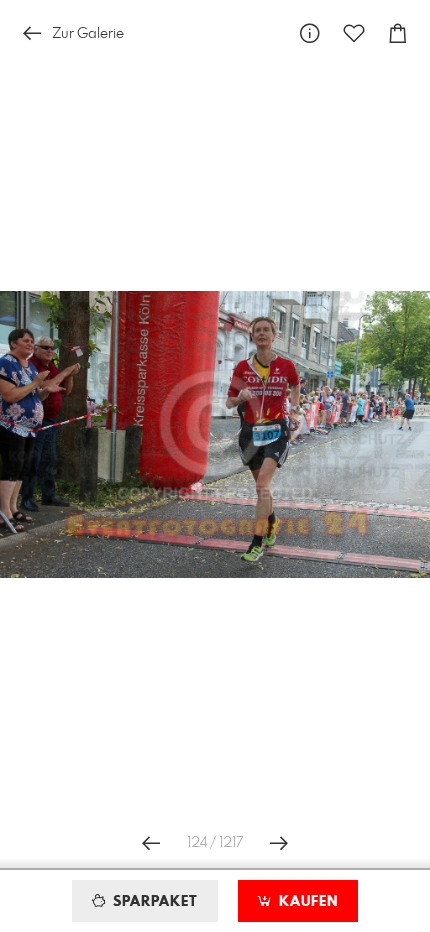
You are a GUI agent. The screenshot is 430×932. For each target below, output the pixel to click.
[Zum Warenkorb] (398, 33)
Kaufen (306, 902)
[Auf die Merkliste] (354, 33)
